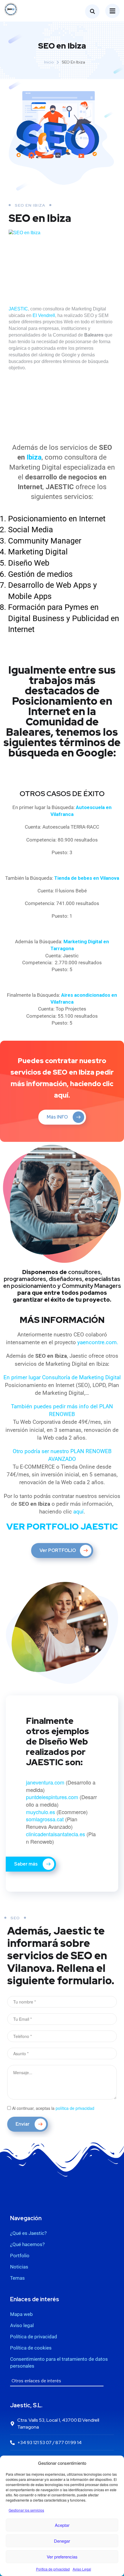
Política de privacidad (53, 2569)
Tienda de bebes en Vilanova (87, 878)
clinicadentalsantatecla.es (56, 1834)
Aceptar (62, 2525)
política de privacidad (75, 2108)
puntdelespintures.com (52, 1797)
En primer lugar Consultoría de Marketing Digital (62, 1377)
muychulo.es (41, 1812)
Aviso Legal (82, 2569)
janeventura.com (45, 1782)
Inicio (49, 62)
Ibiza (34, 457)
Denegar (62, 2541)
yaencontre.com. (98, 1342)
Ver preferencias (62, 2557)
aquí (78, 1512)
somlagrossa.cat (45, 1819)
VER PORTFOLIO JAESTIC (62, 1526)
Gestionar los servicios (26, 2510)
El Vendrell (44, 315)
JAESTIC (18, 309)
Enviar (23, 2124)
